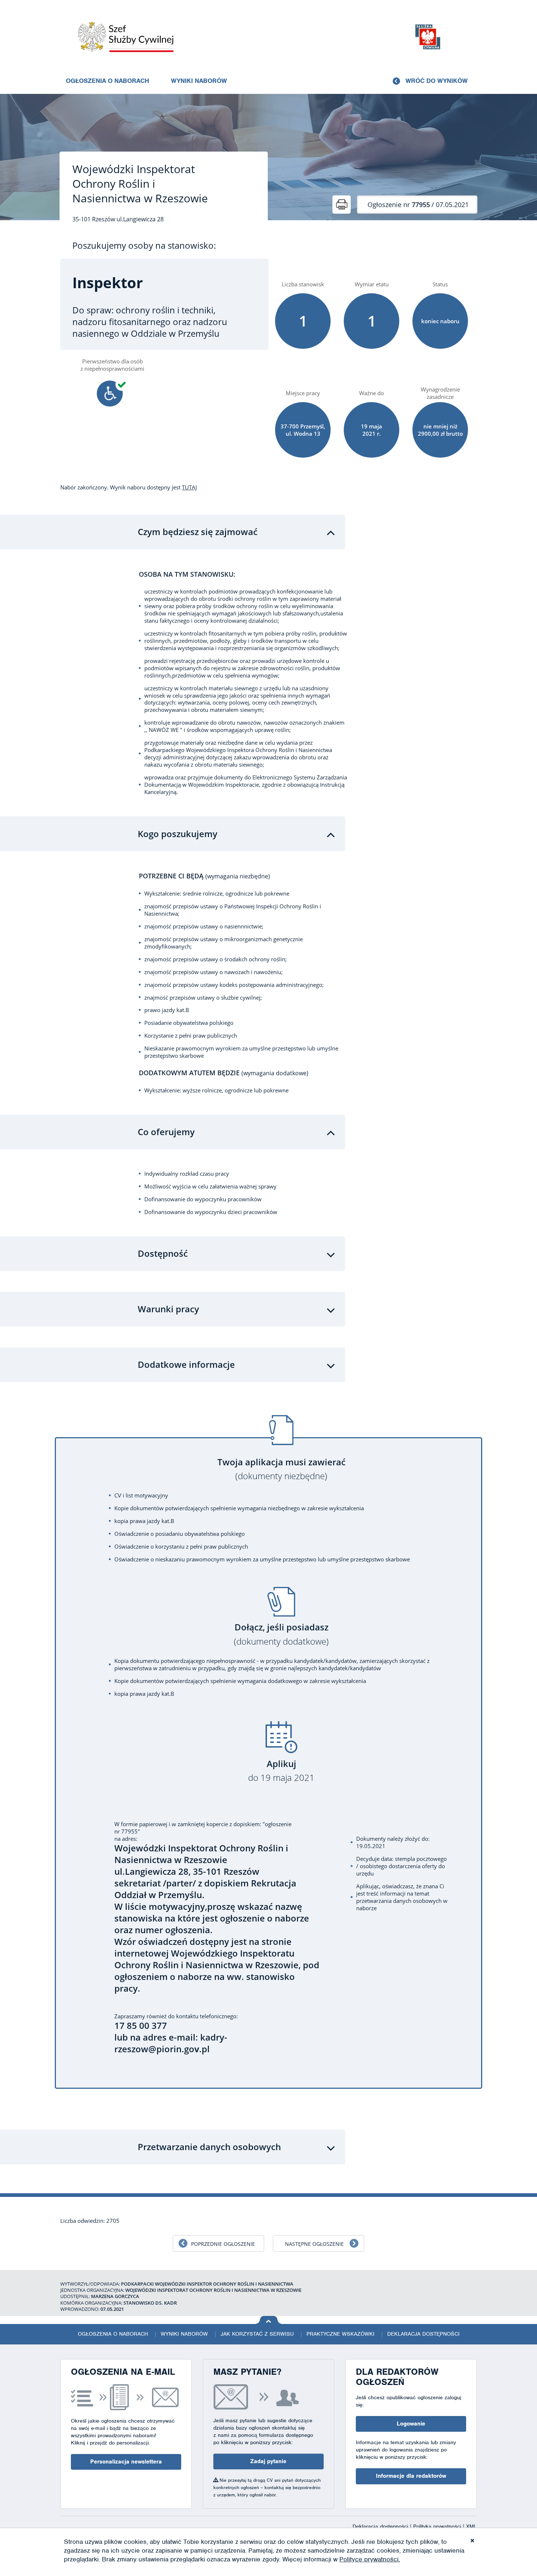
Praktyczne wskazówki (340, 2334)
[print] (342, 205)
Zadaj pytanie (268, 2461)
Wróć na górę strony (269, 2320)
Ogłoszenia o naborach (107, 81)
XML (471, 2526)
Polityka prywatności (438, 2526)
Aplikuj (281, 1771)
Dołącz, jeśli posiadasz (281, 1634)
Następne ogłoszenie (314, 2244)
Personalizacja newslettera (126, 2462)
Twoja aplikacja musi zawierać (281, 1469)
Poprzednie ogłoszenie (223, 2244)
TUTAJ (189, 487)
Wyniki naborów (199, 81)
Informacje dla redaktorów (411, 2476)
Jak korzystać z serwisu (257, 2334)
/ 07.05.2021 (418, 205)
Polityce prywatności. (370, 2559)
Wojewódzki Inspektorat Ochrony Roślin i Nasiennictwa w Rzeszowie (140, 184)
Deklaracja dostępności (423, 2334)
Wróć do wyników (437, 81)
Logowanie (411, 2424)
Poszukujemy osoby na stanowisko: (144, 245)
